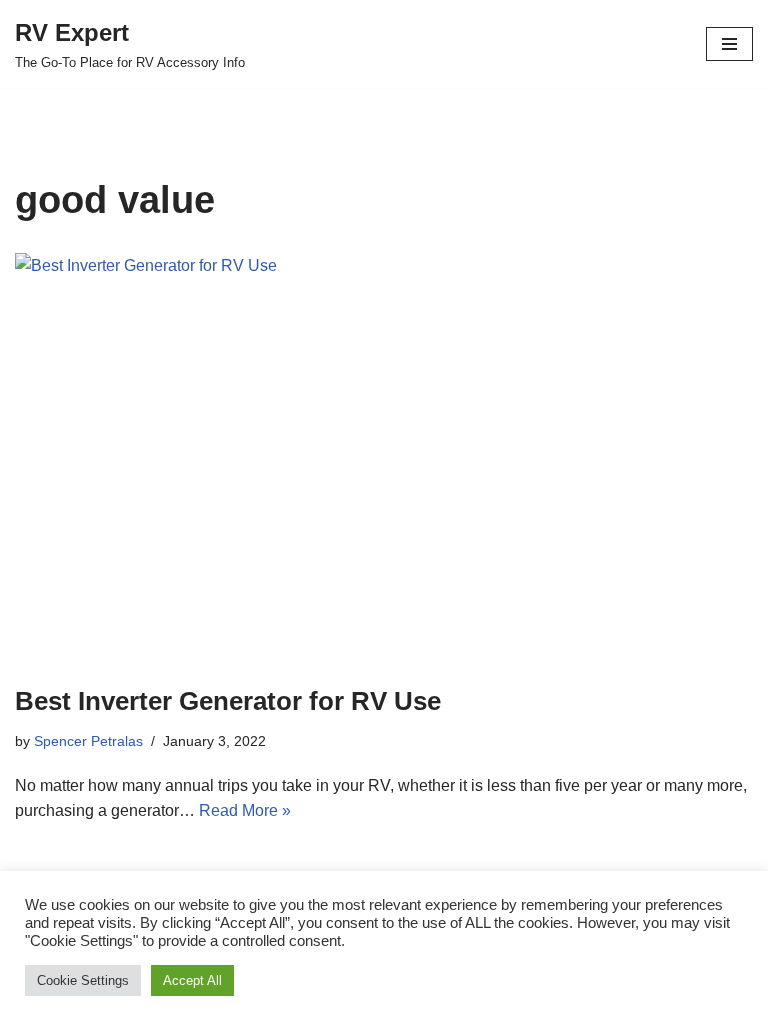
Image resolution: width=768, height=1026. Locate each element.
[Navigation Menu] (729, 44)
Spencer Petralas (88, 741)
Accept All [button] (192, 980)
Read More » (245, 810)
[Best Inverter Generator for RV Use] (384, 458)
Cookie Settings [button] (83, 980)
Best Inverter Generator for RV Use (228, 701)
